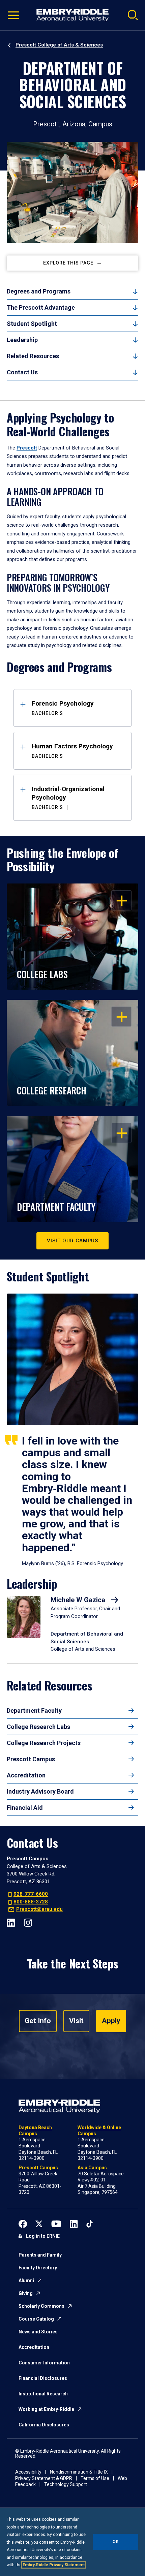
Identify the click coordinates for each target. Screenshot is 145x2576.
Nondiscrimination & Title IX (79, 2472)
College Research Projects (44, 1743)
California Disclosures (44, 2425)
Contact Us (22, 372)
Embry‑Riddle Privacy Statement (54, 2565)
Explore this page (68, 263)
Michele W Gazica (79, 1600)
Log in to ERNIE (43, 2236)
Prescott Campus (31, 1759)
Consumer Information (44, 2363)
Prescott (27, 448)
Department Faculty (34, 1711)
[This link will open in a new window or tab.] (23, 2223)
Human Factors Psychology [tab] (72, 751)
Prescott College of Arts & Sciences (59, 45)
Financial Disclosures (43, 2378)
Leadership (22, 340)
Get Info (38, 2021)
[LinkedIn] (11, 1922)
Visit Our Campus (72, 1241)
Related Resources (33, 356)
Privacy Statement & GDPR (44, 2478)
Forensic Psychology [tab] (63, 708)
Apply (111, 2021)
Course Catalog (36, 2319)
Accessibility (28, 2472)
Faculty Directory (38, 2268)
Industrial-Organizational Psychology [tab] (68, 798)
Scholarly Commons (41, 2306)
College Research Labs (38, 1727)
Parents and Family (40, 2255)
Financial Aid (25, 1808)
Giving (26, 2293)
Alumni (26, 2280)
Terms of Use (95, 2478)
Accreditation (26, 1775)
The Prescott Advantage (41, 307)
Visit (76, 2021)
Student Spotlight (32, 324)
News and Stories (38, 2332)
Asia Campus (92, 2168)
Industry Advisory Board (40, 1791)
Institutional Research (43, 2394)
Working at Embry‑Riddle (46, 2409)
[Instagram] (28, 1922)
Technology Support (66, 2484)
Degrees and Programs (39, 291)
